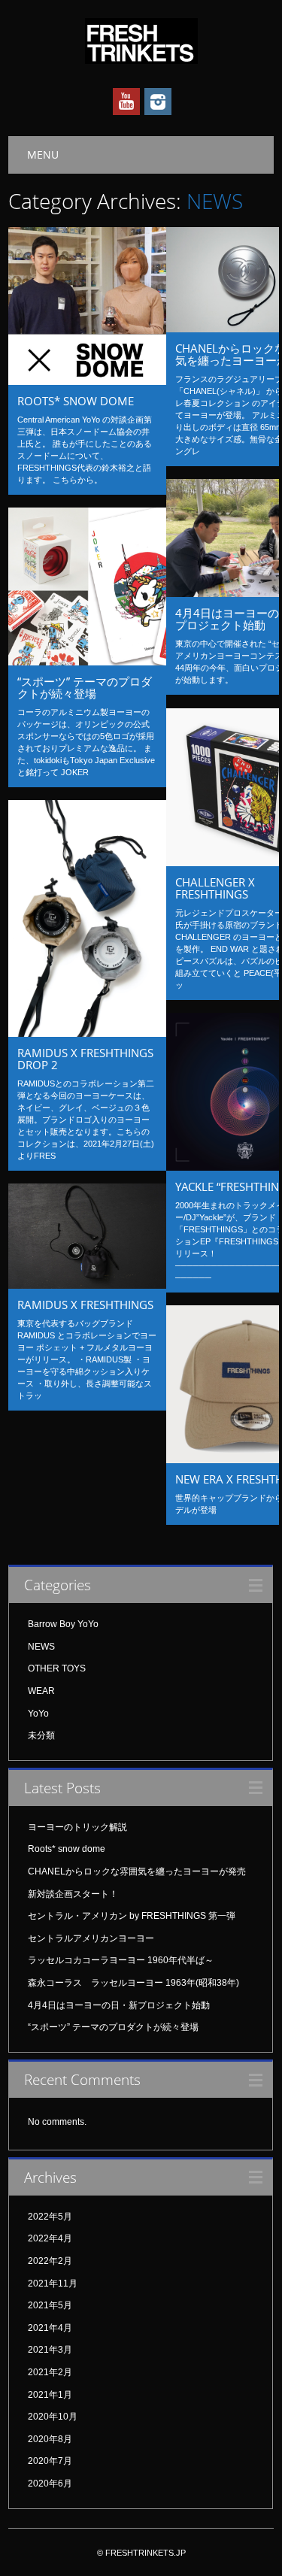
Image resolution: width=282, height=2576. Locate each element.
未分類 (41, 1735)
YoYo (38, 1714)
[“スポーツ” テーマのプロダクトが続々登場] (87, 662)
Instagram (158, 102)
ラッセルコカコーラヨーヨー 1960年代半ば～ (121, 1960)
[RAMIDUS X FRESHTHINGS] (87, 1285)
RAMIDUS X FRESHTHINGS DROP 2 (85, 1059)
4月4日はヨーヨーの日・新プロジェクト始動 (119, 2005)
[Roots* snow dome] (87, 381)
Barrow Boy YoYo (63, 1624)
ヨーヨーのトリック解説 (77, 1827)
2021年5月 (50, 2305)
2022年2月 (50, 2261)
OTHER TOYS (57, 1668)
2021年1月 (50, 2395)
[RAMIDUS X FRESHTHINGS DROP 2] (87, 1033)
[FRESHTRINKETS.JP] (141, 60)
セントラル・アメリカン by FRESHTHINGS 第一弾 (132, 1916)
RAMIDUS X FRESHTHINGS (85, 1305)
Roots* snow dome (76, 401)
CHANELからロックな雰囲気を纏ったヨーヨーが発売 (137, 1871)
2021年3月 (50, 2350)
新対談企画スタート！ (73, 1894)
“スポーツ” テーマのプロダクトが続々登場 (85, 687)
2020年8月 (50, 2439)
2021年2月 (50, 2372)
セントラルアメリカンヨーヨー (91, 1938)
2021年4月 (50, 2328)
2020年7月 (50, 2461)
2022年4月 (50, 2238)
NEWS (41, 1647)
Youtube (126, 102)
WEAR (41, 1691)
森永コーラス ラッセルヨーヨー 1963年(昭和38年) (133, 1983)
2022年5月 (50, 2217)
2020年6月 (50, 2484)
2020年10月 (53, 2417)
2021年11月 (53, 2284)
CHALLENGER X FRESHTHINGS (215, 888)
